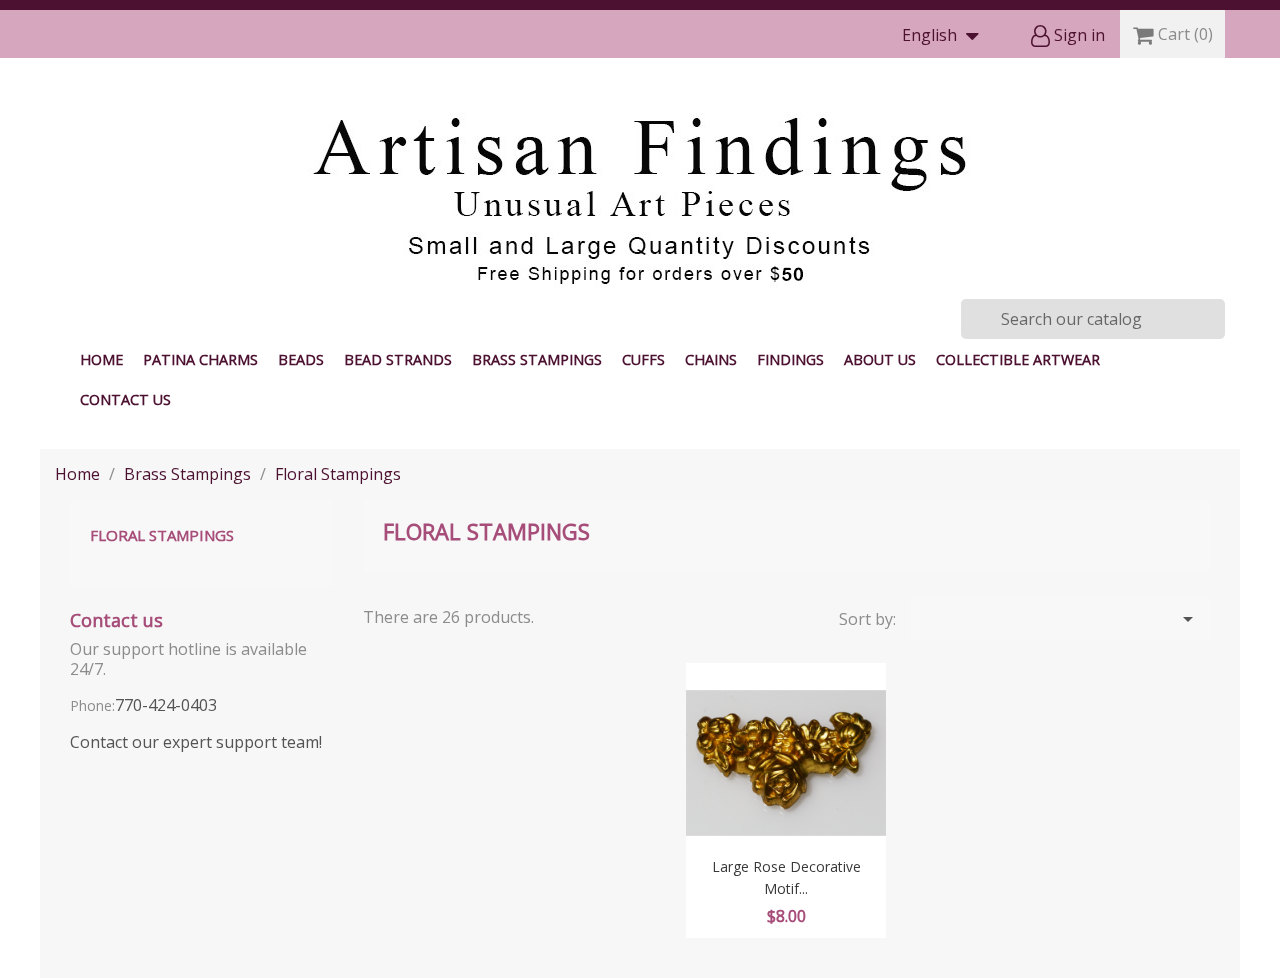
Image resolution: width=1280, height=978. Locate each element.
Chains (711, 359)
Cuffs (643, 359)
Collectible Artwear (1018, 359)
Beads (301, 359)
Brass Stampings (537, 359)
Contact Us (125, 399)
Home (101, 359)
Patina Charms (200, 359)
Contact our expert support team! (196, 742)
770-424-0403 (166, 705)
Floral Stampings (162, 535)
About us (880, 359)
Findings (790, 359)
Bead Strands (398, 359)
